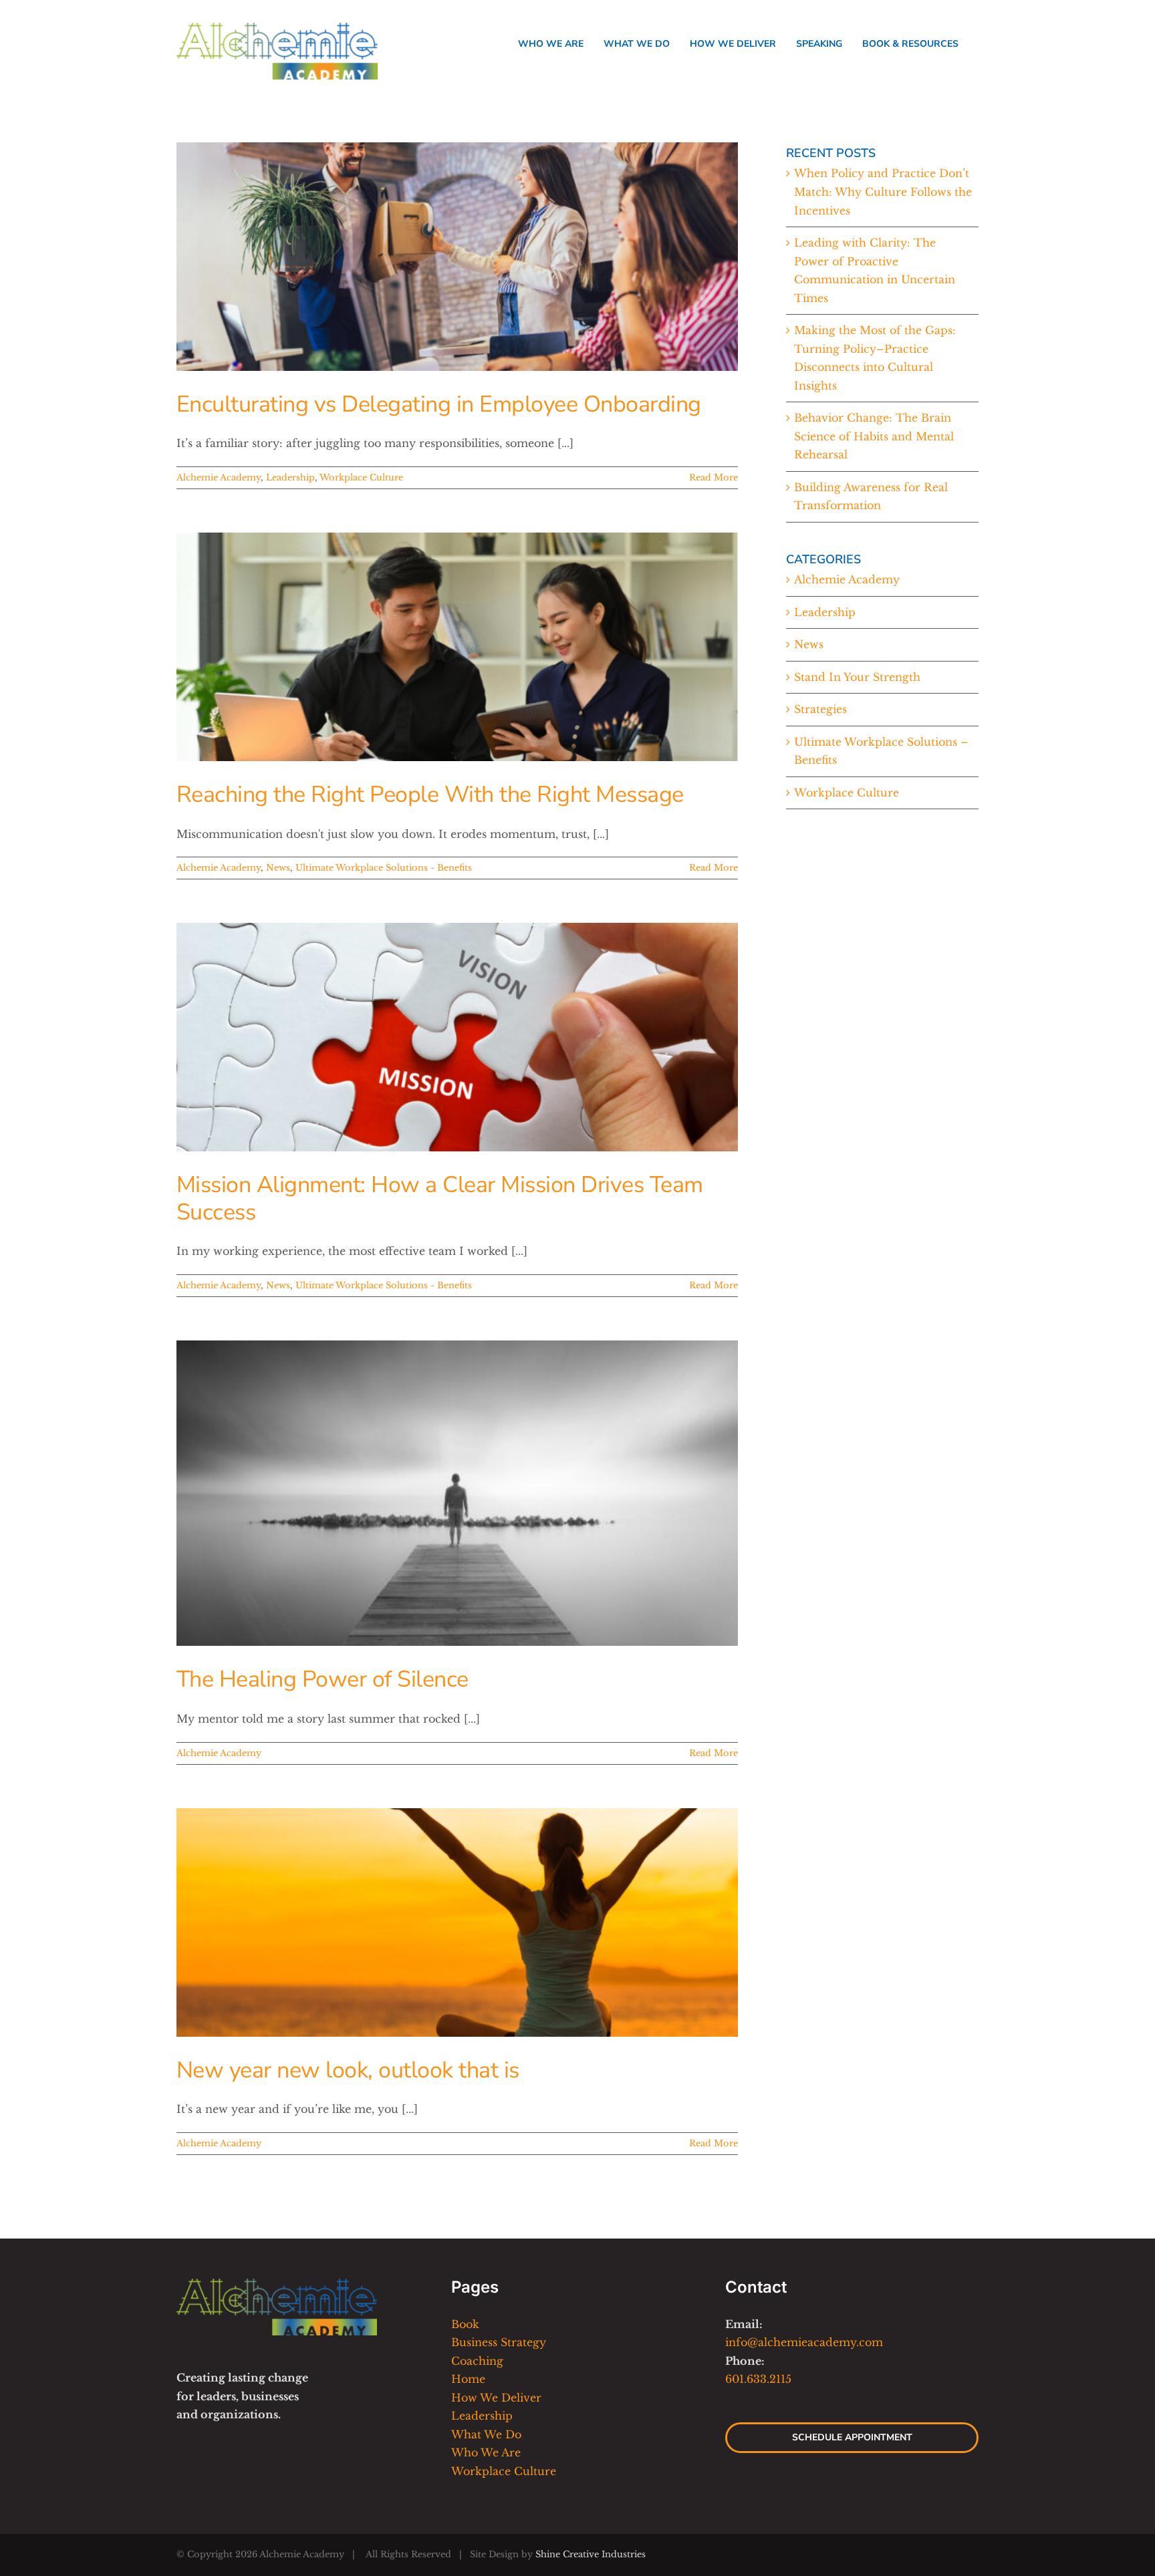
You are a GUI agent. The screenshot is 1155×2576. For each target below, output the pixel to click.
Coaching (477, 2361)
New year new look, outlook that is (348, 2070)
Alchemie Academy (219, 477)
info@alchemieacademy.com (804, 2342)
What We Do (486, 2434)
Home (468, 2379)
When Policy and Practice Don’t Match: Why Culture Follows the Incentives (883, 191)
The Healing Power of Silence (323, 1679)
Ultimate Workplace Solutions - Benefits (384, 868)
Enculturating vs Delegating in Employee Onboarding (439, 404)
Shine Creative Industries (591, 2554)
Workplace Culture (361, 477)
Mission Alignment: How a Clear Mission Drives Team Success (440, 1198)
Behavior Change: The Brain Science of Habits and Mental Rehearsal (874, 436)
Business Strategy (499, 2342)
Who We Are (486, 2452)
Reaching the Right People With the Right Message (430, 795)
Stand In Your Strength (857, 677)
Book (465, 2324)
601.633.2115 (758, 2379)
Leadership (290, 477)
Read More (714, 477)
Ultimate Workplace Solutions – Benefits (881, 751)
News (278, 868)
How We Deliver (496, 2398)
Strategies (820, 709)
